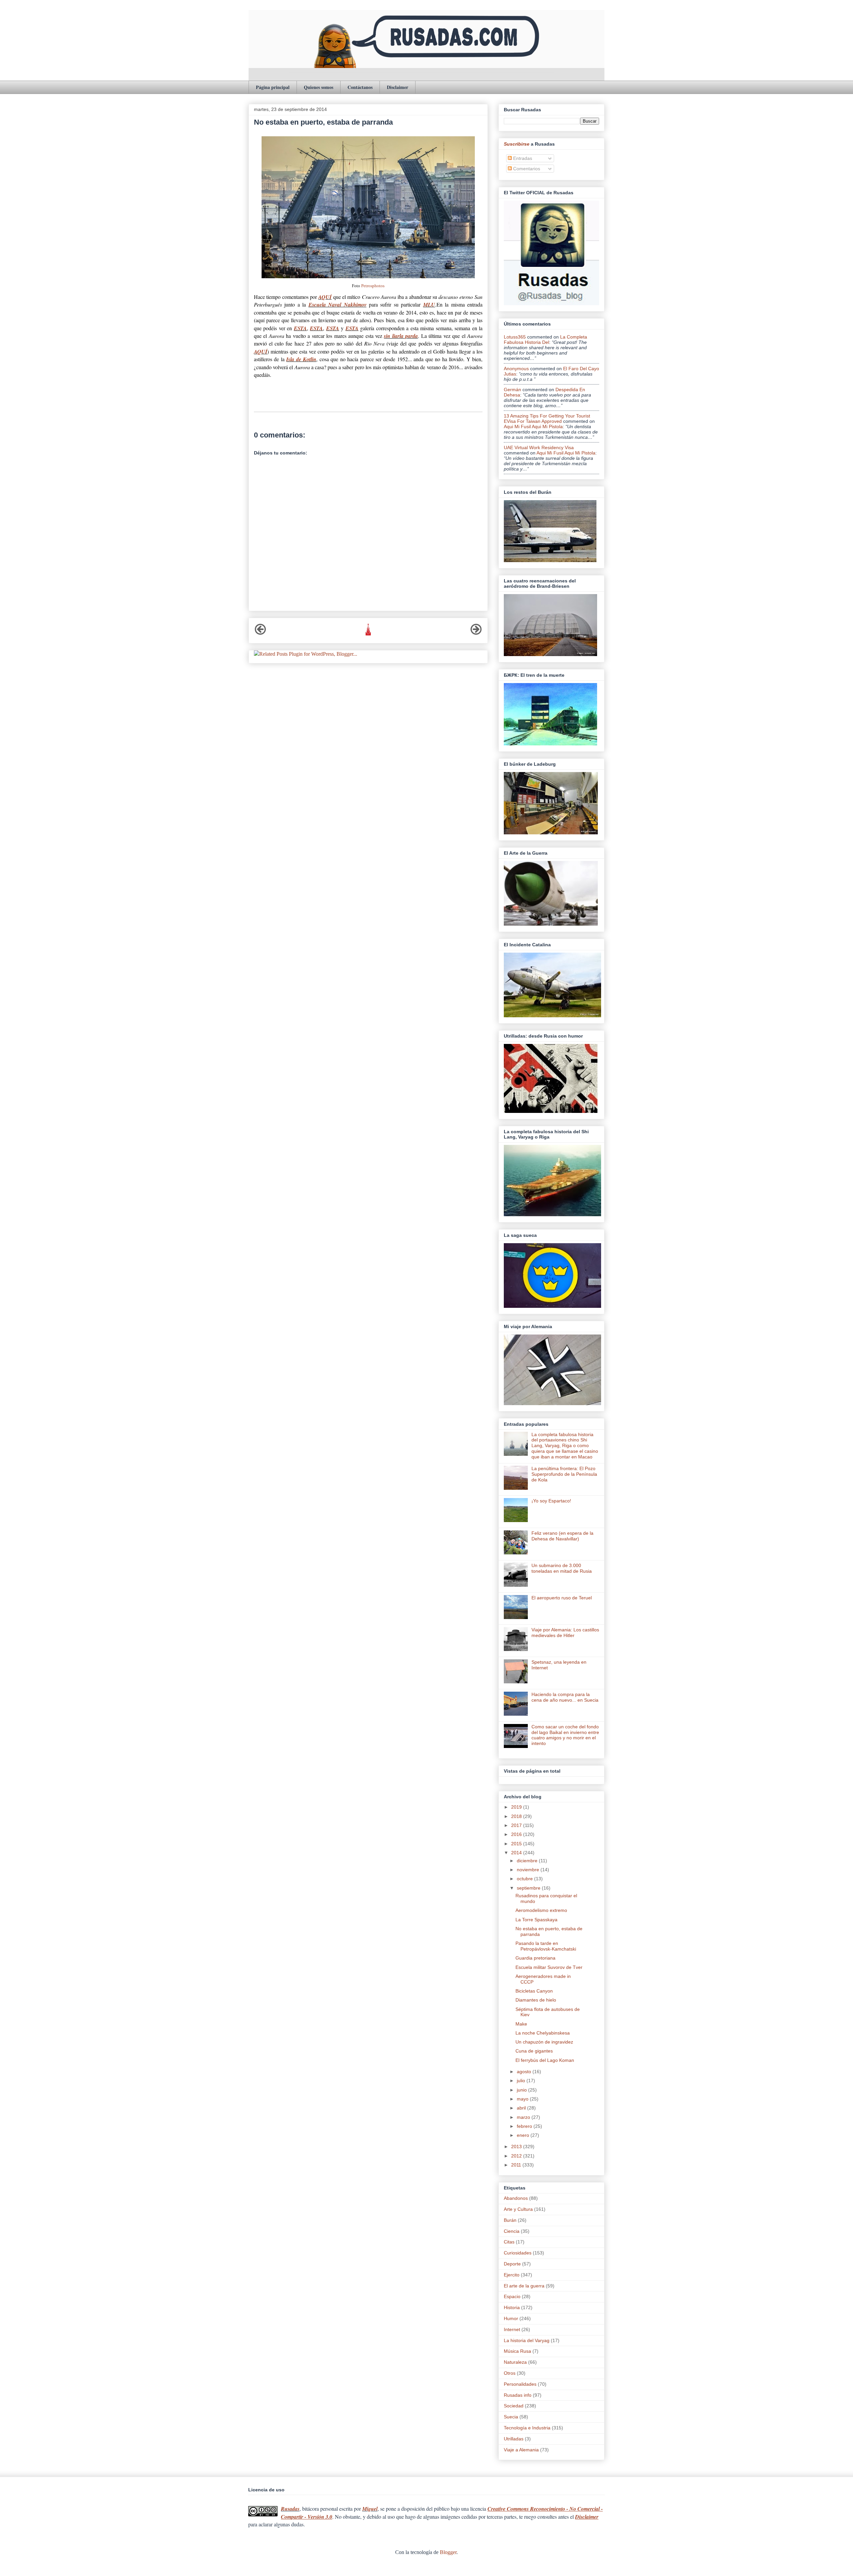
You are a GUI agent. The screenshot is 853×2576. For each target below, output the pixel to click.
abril (522, 2108)
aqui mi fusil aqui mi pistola (533, 427)
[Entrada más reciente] (260, 633)
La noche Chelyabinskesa (543, 2033)
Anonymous (516, 369)
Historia (512, 2307)
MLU (429, 305)
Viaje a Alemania (521, 2450)
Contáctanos (360, 87)
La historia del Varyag (527, 2340)
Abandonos (516, 2198)
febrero (525, 2126)
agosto (525, 2072)
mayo (523, 2099)
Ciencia (512, 2231)
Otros (510, 2373)
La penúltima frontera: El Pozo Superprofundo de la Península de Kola (564, 1474)
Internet (512, 2329)
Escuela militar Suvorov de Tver (549, 1967)
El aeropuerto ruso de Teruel (562, 1598)
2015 (517, 1844)
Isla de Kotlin (301, 359)
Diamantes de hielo (536, 2000)
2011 (517, 2165)
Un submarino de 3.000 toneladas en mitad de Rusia (562, 1568)
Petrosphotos (373, 286)
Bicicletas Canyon (534, 1991)
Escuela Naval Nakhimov (338, 305)
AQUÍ (325, 297)
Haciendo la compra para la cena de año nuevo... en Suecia (565, 1697)
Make (521, 2024)
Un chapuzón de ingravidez (544, 2042)
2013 (517, 2147)
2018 (517, 1816)
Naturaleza (515, 2362)
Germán (512, 390)
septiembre (529, 1888)
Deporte (512, 2264)
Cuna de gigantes (534, 2051)
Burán (510, 2220)
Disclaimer (398, 87)
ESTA (300, 328)
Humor (511, 2318)
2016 (517, 1834)
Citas (509, 2242)
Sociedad (514, 2406)
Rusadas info (518, 2395)
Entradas (522, 158)
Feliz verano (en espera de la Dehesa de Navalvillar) (562, 1536)
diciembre (528, 1861)
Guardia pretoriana (535, 1958)
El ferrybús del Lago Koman (545, 2060)
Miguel (370, 2509)
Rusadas (290, 2509)
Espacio (512, 2296)
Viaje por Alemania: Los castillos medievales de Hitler (565, 1633)
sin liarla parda (401, 336)
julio (522, 2081)
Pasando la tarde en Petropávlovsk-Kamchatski (546, 1946)
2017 (517, 1825)
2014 (517, 1853)
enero (524, 2135)
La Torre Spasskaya (536, 1920)
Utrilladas (514, 2439)
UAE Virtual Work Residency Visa (539, 447)
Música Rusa (517, 2351)
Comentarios (526, 169)
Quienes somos (319, 87)
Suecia (511, 2417)
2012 (517, 2156)
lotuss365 (515, 337)
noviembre (529, 1870)
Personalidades (520, 2384)
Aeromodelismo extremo (541, 1910)
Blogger (448, 2552)
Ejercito (512, 2275)
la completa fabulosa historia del (545, 340)
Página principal (273, 87)
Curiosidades (518, 2253)
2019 (517, 1807)
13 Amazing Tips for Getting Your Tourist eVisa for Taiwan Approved (547, 419)
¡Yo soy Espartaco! (551, 1501)
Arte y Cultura (518, 2209)
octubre (525, 1879)
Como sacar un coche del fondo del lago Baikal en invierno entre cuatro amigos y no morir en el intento (565, 1735)
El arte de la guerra (524, 2286)
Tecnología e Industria (527, 2428)
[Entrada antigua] (476, 633)
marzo (524, 2117)
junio (522, 2090)
